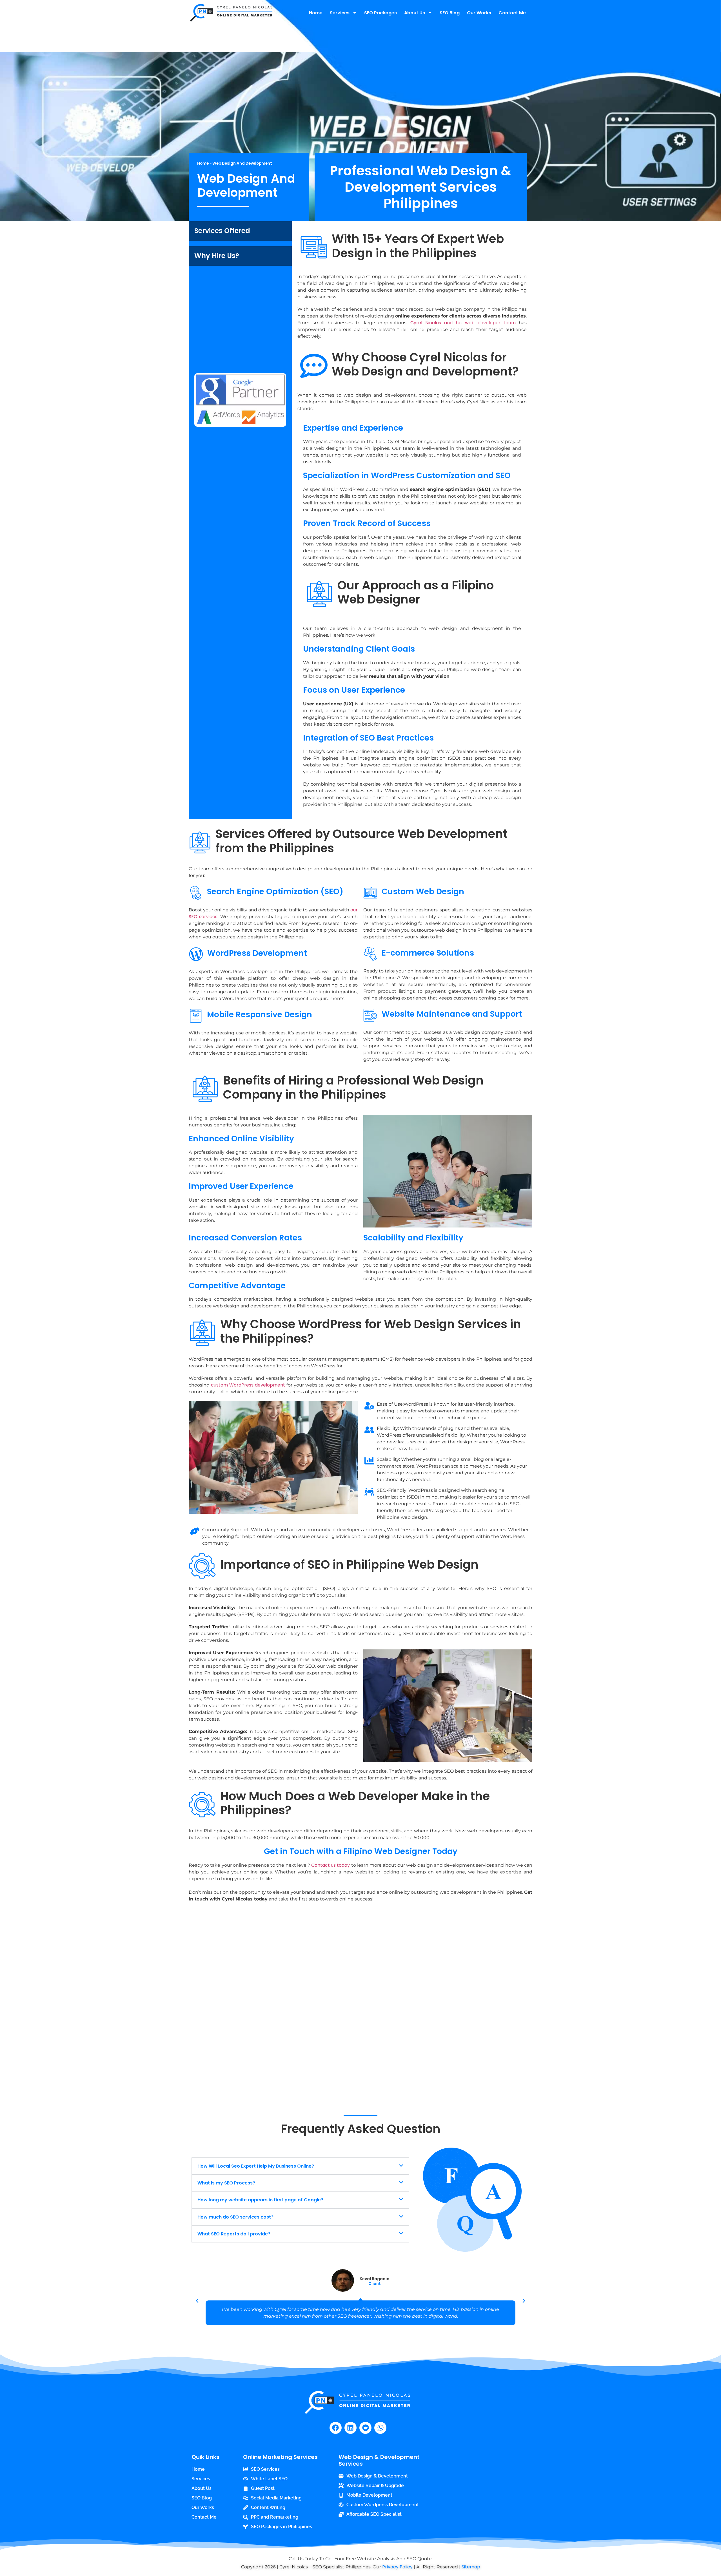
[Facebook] (336, 2428)
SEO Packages (380, 13)
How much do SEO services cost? (235, 2217)
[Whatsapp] (380, 2428)
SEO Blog (450, 13)
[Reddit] (365, 2428)
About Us (415, 13)
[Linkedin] (351, 2428)
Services (340, 13)
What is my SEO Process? (226, 2183)
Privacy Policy (397, 2567)
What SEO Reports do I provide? (234, 2234)
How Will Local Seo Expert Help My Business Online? (256, 2166)
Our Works (479, 13)
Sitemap (471, 2567)
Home (316, 13)
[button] (300, 2166)
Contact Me (512, 13)
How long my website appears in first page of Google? (260, 2200)
